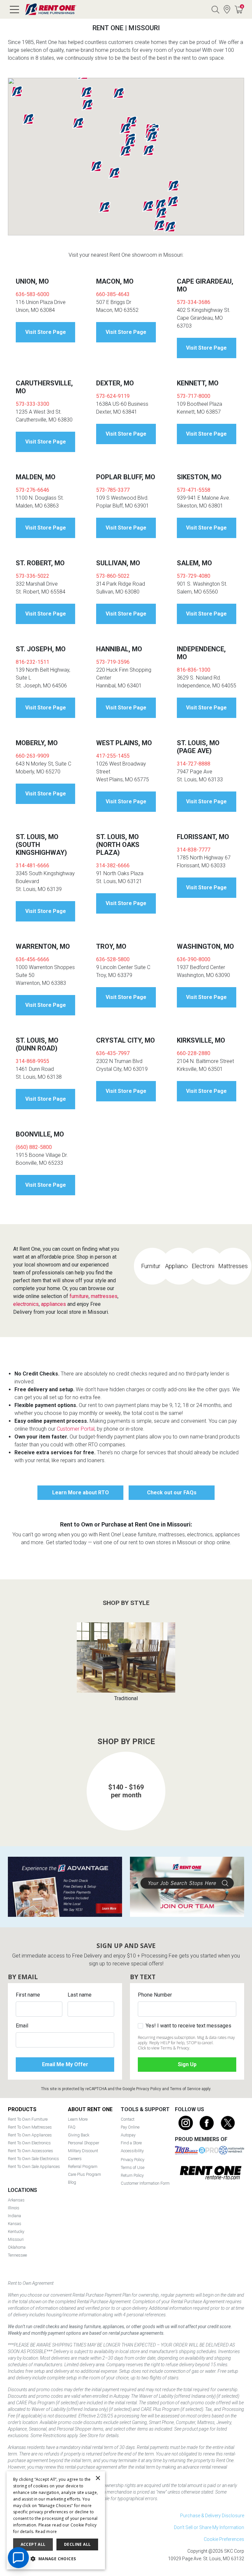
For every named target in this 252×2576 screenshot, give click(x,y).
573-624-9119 (113, 396)
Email (22, 2026)
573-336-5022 (32, 576)
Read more (46, 2532)
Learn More (78, 2119)
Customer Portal (76, 1429)
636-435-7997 (113, 1053)
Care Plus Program (84, 2174)
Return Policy (132, 2175)
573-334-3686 (194, 302)
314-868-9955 (32, 1061)
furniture (79, 1296)
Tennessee (17, 2255)
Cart (242, 6)
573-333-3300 (32, 404)
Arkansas (16, 2200)
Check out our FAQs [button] (172, 1493)
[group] (126, 1662)
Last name (80, 1995)
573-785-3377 (113, 490)
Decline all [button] (77, 2544)
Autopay (128, 2135)
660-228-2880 (194, 1053)
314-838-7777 (194, 850)
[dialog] (56, 2520)
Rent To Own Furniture (28, 2119)
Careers (75, 2159)
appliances (53, 1304)
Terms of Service (185, 2089)
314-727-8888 (194, 764)
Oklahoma (17, 2247)
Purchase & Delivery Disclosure (212, 2516)
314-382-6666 (113, 866)
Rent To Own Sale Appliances (34, 2166)
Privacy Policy (149, 2089)
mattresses (104, 1296)
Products (22, 2109)
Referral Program (83, 2166)
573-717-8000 (194, 396)
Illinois (14, 2208)
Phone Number (155, 1995)
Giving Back (79, 2135)
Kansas (15, 2224)
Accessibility (132, 2151)
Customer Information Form (145, 2183)
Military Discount (83, 2151)
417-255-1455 (113, 756)
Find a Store (227, 10)
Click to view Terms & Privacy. (164, 2048)
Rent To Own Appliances (30, 2135)
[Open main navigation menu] (14, 10)
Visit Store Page (46, 332)
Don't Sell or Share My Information (209, 2527)
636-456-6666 (32, 959)
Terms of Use (133, 2167)
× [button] (98, 2478)
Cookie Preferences (224, 2539)
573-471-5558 (194, 490)
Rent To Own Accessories (31, 2151)
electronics (26, 1304)
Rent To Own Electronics (29, 2143)
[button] (130, 142)
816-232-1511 (32, 662)
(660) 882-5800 (34, 1147)
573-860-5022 (113, 576)
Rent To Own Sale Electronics (33, 2159)
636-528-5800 (113, 959)
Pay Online (130, 2127)
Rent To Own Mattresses (30, 2127)
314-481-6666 (32, 866)
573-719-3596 (113, 662)
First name (28, 1995)
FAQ (72, 2127)
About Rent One (90, 2109)
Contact (128, 2119)
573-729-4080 (194, 576)
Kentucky (16, 2231)
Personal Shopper (84, 2143)
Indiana (14, 2216)
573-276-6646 (32, 490)
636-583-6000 (32, 294)
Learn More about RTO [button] (81, 1493)
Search (215, 10)
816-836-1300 (194, 670)
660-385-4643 (113, 294)
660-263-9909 (32, 756)
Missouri (16, 2239)
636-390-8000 (194, 959)
